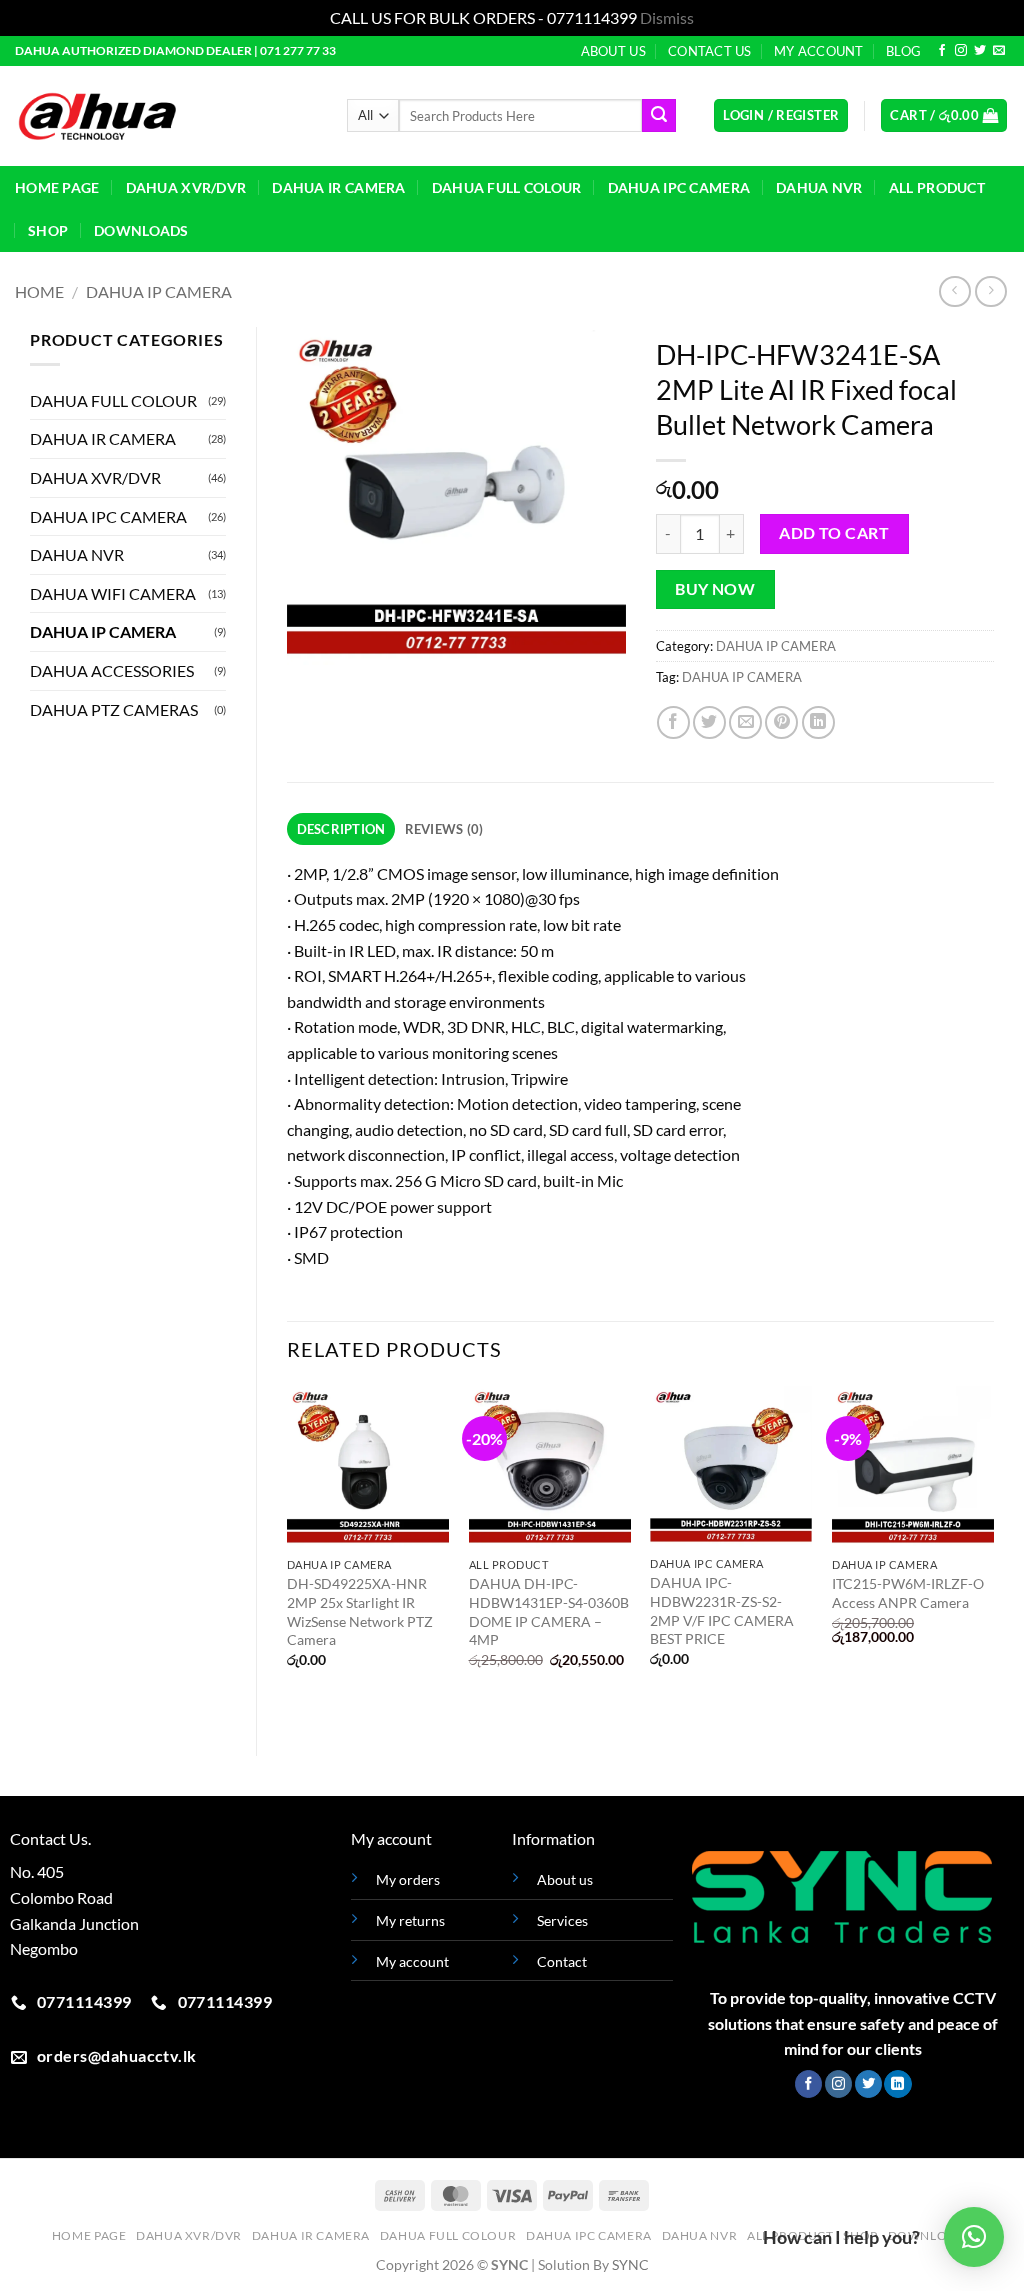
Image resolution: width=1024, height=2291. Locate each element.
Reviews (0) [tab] (444, 829)
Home (39, 291)
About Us (613, 51)
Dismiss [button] (667, 17)
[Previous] (288, 1554)
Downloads (141, 230)
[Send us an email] (999, 51)
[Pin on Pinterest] (781, 722)
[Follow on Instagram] (961, 51)
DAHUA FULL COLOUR (507, 187)
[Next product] (954, 291)
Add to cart (834, 533)
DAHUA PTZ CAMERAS (114, 709)
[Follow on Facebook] (942, 51)
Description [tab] (341, 829)
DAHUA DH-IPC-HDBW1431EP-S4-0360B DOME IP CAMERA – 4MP (549, 1611)
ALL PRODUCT (937, 187)
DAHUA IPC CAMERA (679, 187)
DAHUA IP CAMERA (159, 291)
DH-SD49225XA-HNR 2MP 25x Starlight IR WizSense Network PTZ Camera (360, 1611)
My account (412, 1961)
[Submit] (659, 116)
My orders (408, 1879)
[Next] (993, 1554)
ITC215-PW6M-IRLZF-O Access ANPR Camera (908, 1593)
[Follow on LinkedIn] (897, 2084)
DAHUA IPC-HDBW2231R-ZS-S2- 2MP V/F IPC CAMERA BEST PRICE (722, 1610)
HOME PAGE (57, 187)
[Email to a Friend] (745, 722)
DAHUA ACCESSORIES (112, 670)
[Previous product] (990, 291)
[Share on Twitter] (709, 722)
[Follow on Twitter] (980, 51)
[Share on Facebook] (673, 722)
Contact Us (710, 51)
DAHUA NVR (819, 187)
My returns (410, 1920)
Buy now (715, 589)
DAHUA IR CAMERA (338, 187)
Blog (903, 51)
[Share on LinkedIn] (818, 722)
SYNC (630, 2264)
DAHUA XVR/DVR (186, 187)
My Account (819, 51)
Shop (48, 230)
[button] (781, 115)
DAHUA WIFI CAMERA (113, 593)
